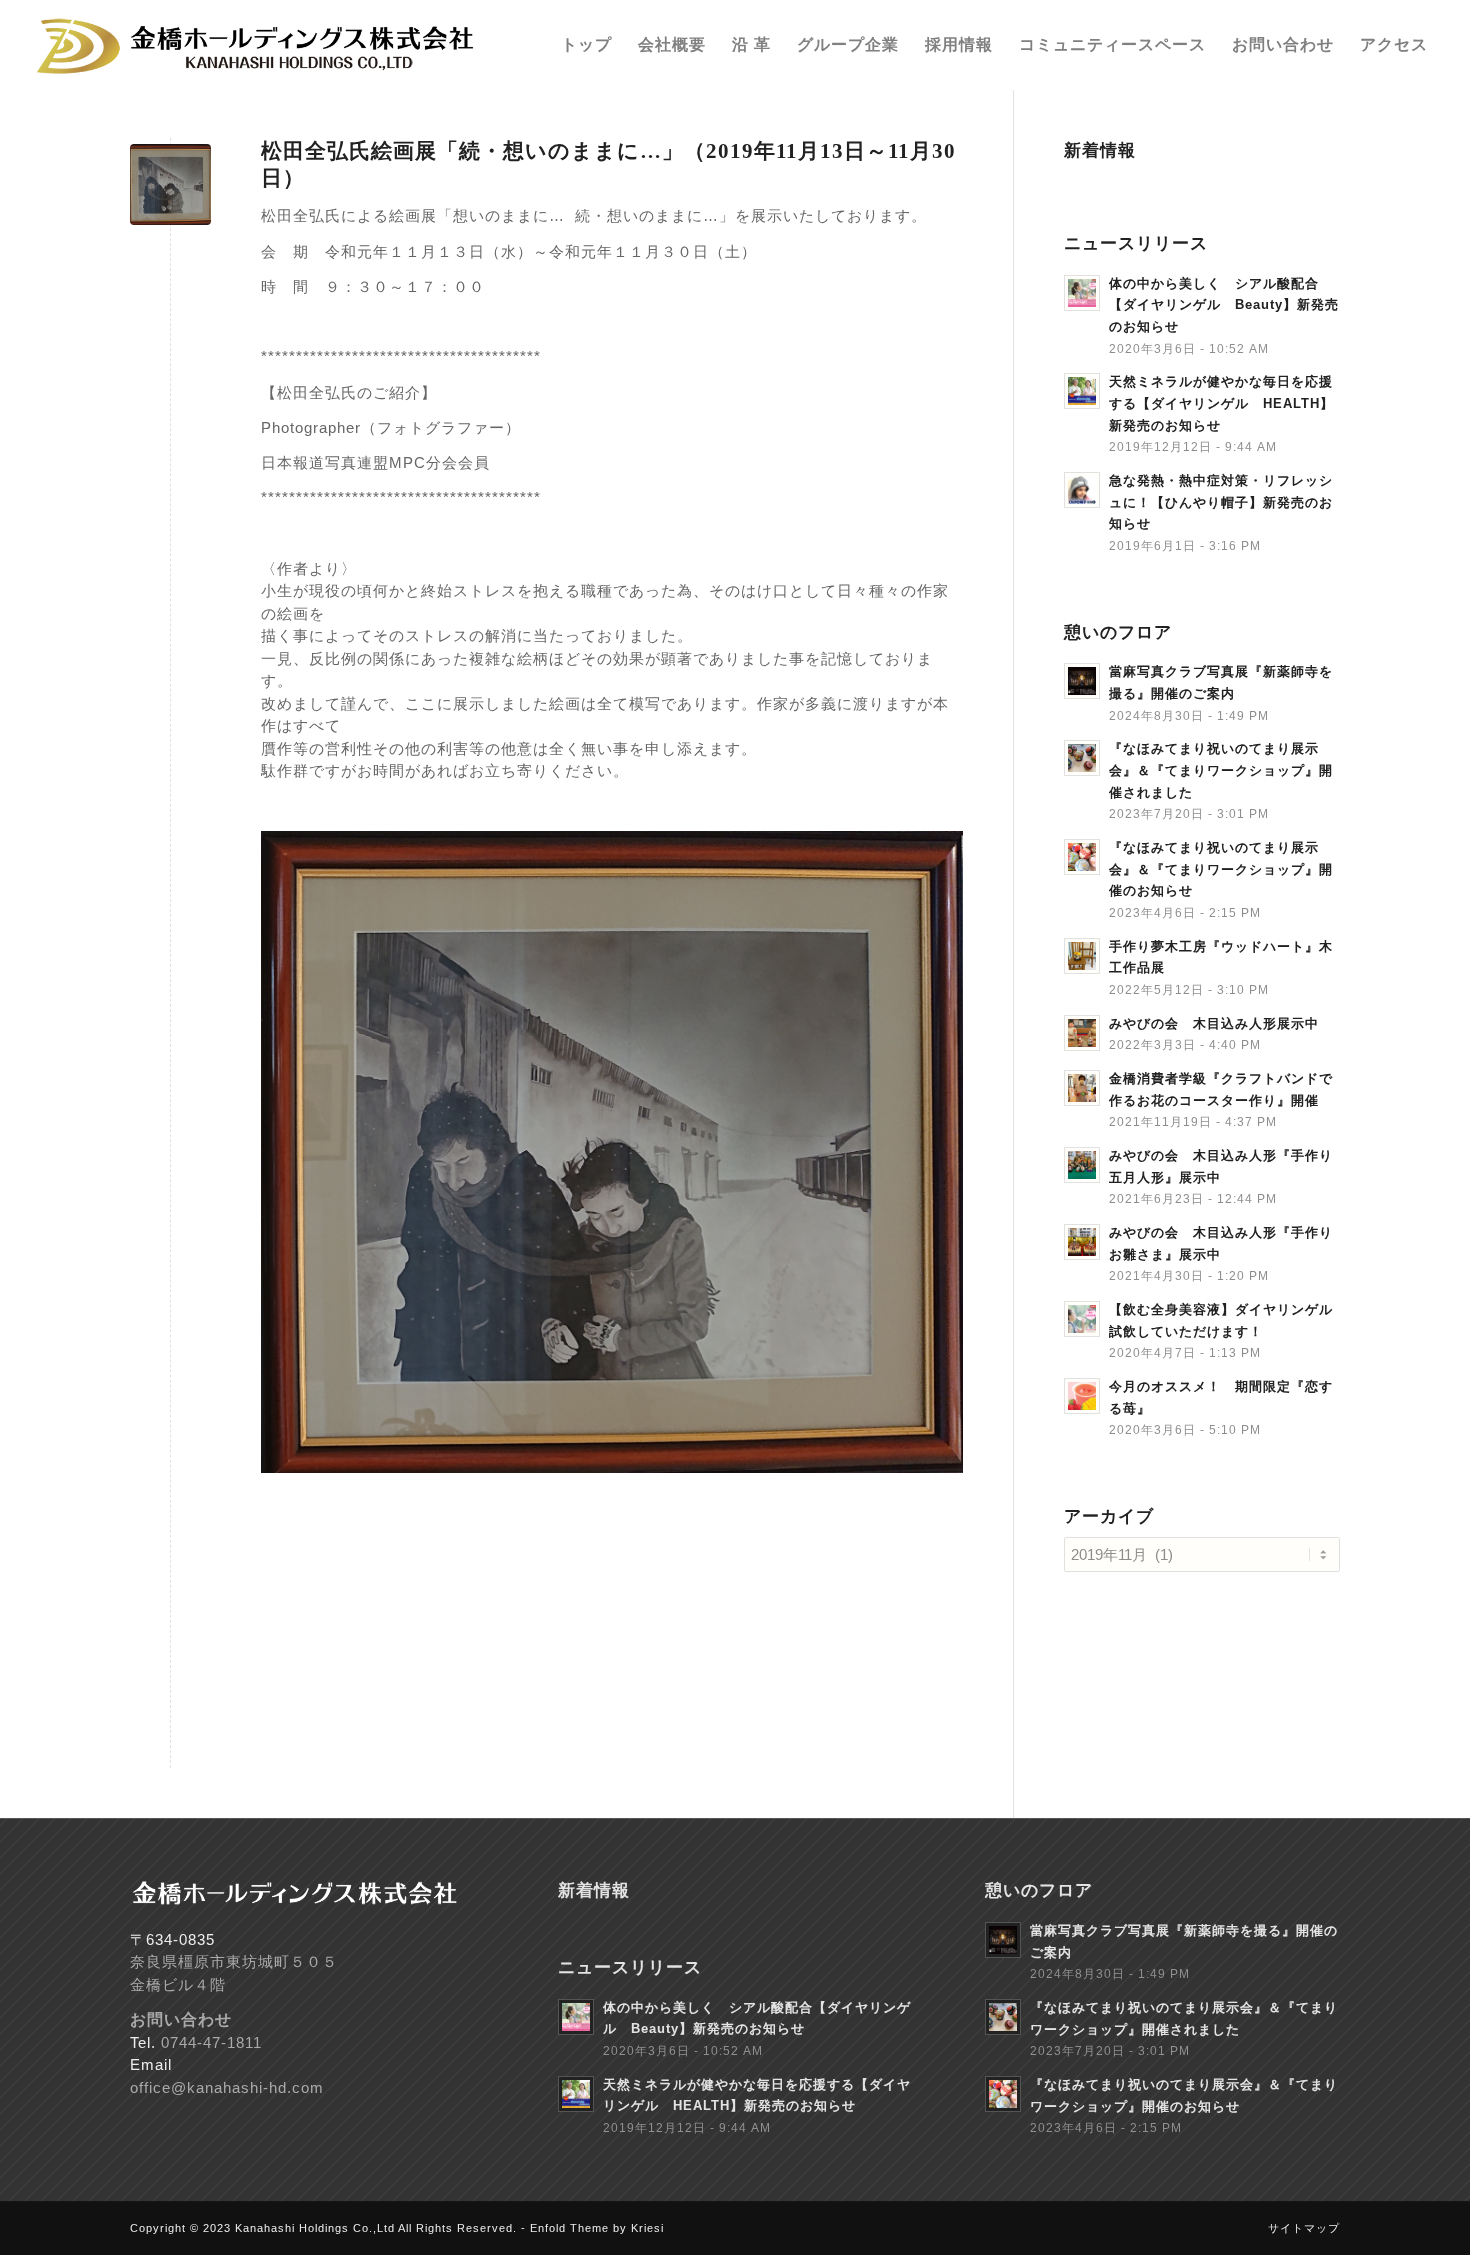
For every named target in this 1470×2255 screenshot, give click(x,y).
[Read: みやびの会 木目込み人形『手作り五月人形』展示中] (1082, 1165)
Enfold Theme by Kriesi (597, 2228)
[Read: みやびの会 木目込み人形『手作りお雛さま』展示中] (1082, 1242)
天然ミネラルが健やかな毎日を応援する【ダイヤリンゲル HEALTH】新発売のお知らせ (1221, 403)
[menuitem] (586, 45)
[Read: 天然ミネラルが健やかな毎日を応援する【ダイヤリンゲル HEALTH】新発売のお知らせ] (1082, 391)
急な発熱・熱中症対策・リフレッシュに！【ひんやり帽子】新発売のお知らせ (1221, 502)
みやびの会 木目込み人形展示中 (1214, 1023)
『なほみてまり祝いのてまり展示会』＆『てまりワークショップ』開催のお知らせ (1221, 869)
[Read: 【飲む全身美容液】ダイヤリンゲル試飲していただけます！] (1082, 1319)
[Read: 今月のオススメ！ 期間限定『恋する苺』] (1082, 1396)
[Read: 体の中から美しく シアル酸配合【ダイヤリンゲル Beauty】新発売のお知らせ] (1082, 293)
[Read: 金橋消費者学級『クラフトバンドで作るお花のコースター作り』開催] (1082, 1088)
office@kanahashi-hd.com (227, 2087)
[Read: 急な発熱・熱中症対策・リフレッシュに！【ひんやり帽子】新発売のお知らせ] (1082, 490)
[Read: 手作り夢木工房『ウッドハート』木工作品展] (1082, 956)
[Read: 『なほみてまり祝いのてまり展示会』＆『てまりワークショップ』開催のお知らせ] (1082, 857)
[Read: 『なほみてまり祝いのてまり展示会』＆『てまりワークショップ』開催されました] (1082, 758)
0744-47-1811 (211, 2042)
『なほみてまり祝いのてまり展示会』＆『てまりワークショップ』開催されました (1221, 770)
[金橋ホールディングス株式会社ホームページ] (259, 45)
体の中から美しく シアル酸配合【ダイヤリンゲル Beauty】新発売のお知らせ (1224, 305)
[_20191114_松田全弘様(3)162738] (170, 184)
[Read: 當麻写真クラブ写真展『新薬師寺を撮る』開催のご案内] (1082, 681)
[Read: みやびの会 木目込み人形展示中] (1082, 1033)
